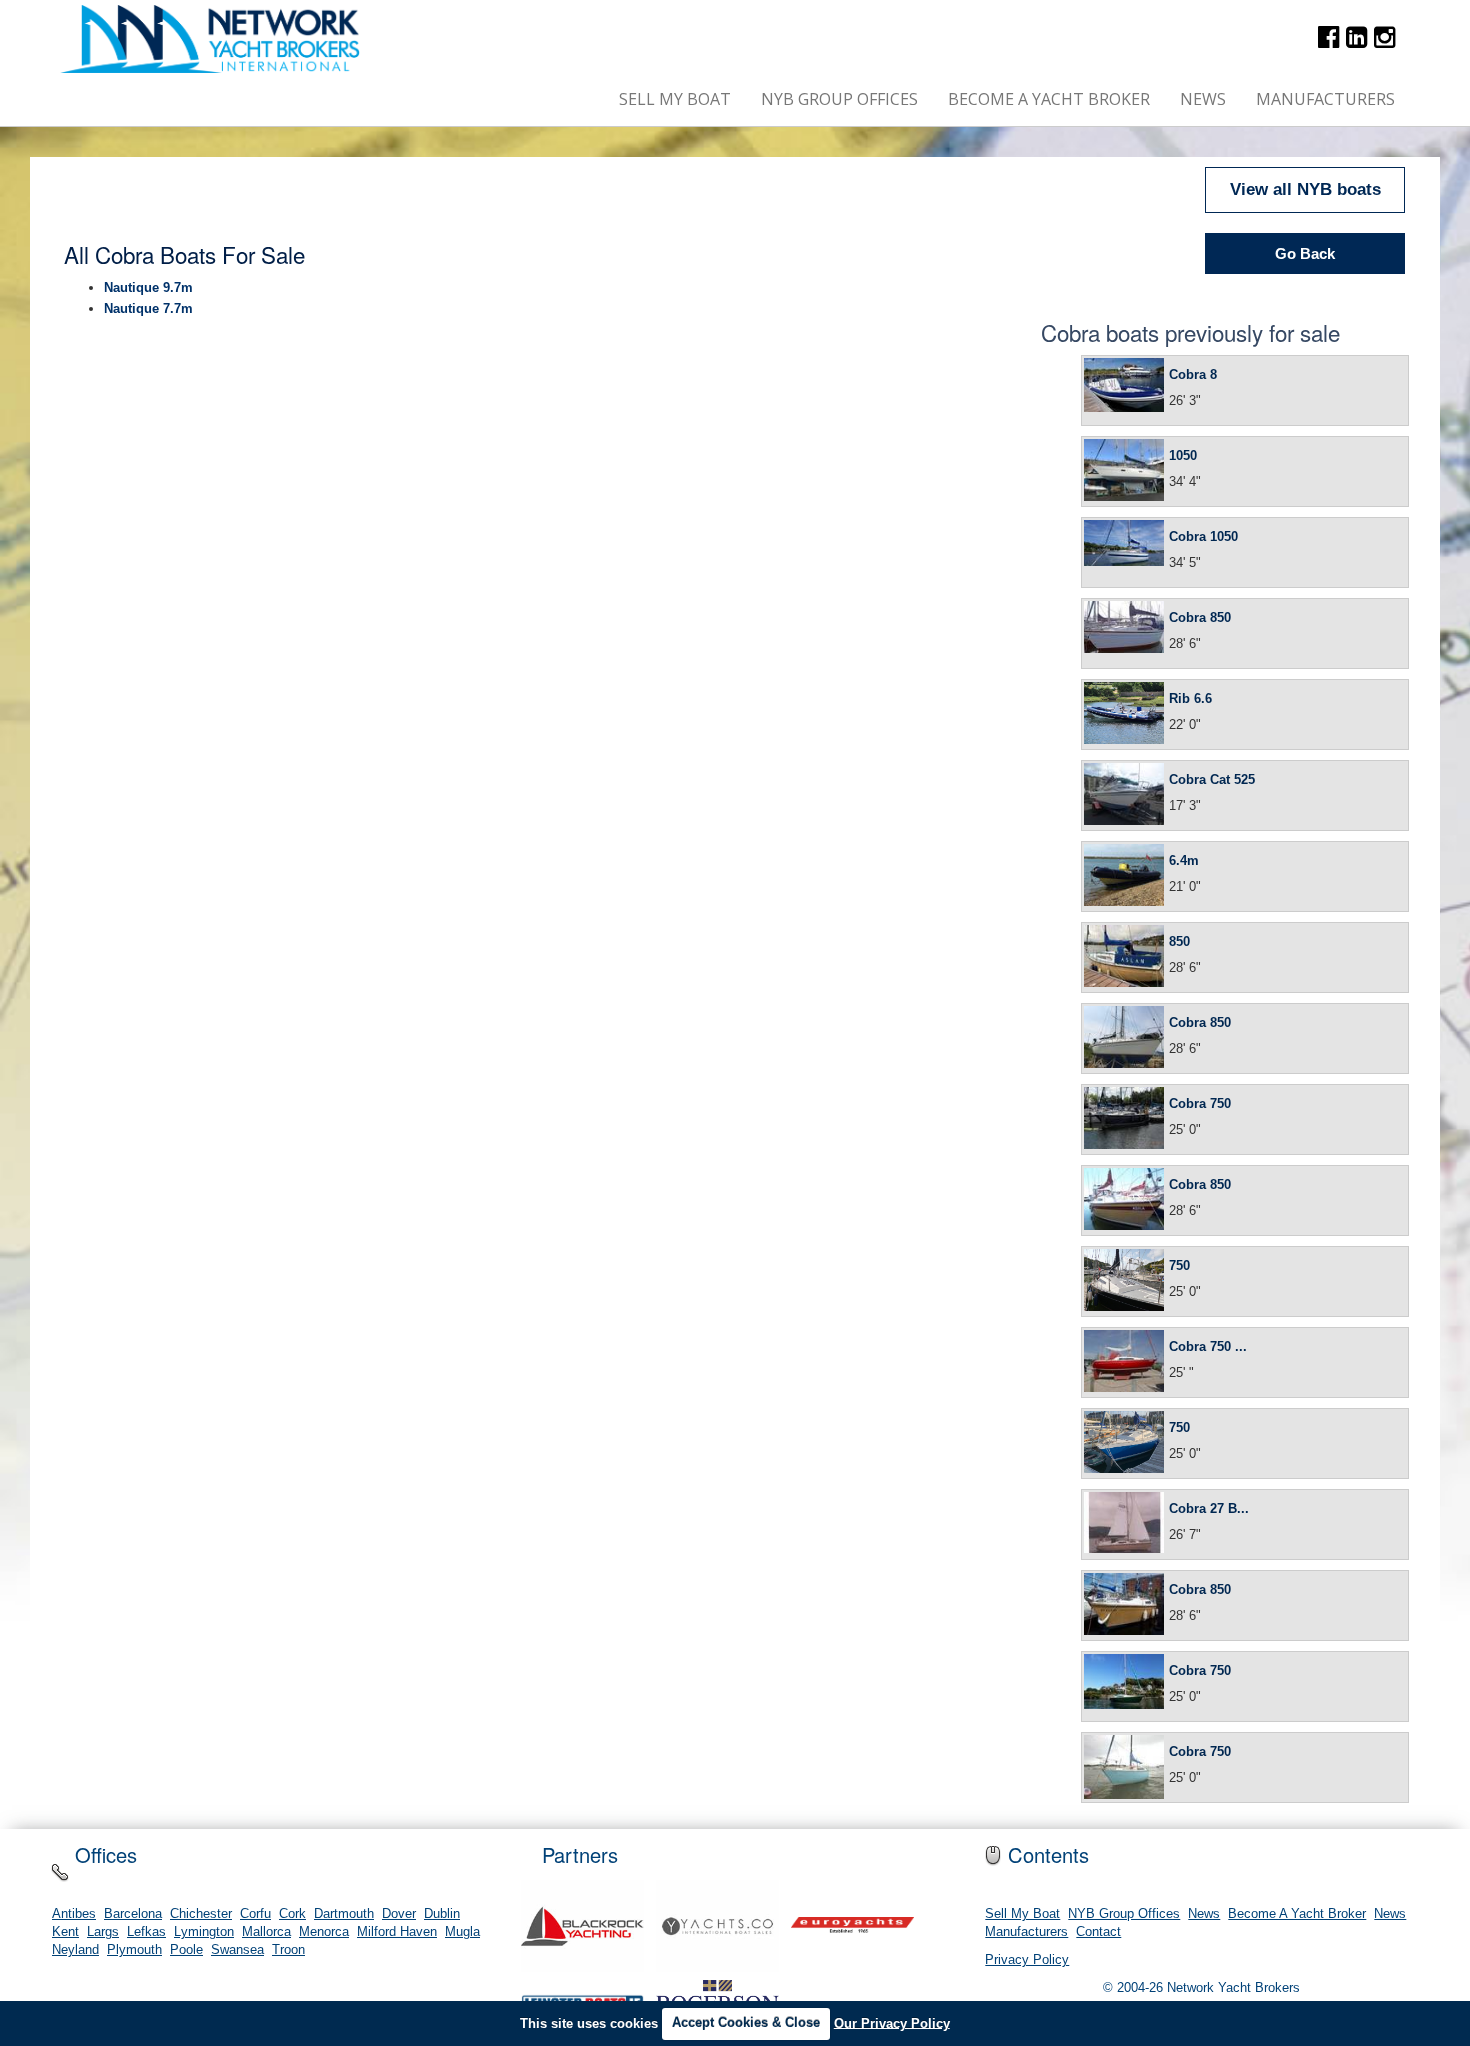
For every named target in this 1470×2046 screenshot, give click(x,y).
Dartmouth (344, 1914)
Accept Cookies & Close (746, 2022)
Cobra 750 (1200, 1103)
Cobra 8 (1193, 374)
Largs (103, 1932)
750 (1179, 1265)
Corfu (255, 1914)
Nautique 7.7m (148, 308)
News (1203, 99)
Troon (288, 1950)
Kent (65, 1932)
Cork (292, 1914)
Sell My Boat (675, 99)
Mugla (462, 1932)
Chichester (201, 1914)
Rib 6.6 (1190, 698)
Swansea (237, 1950)
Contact (1098, 1932)
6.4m (1184, 860)
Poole (186, 1950)
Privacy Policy (1027, 1960)
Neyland (75, 1950)
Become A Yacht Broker (1049, 99)
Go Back (1305, 253)
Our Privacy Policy (892, 2022)
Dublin (442, 1914)
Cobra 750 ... (1208, 1346)
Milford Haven (397, 1932)
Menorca (324, 1932)
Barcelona (133, 1914)
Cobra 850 (1200, 617)
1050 (1183, 455)
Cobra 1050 (1203, 536)
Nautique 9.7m (148, 287)
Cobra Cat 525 (1212, 779)
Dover (399, 1914)
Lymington (204, 1932)
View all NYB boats (1305, 189)
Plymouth (134, 1950)
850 (1179, 941)
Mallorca (266, 1932)
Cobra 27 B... (1209, 1508)
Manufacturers (1325, 99)
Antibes (74, 1914)
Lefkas (146, 1932)
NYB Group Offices (839, 99)
